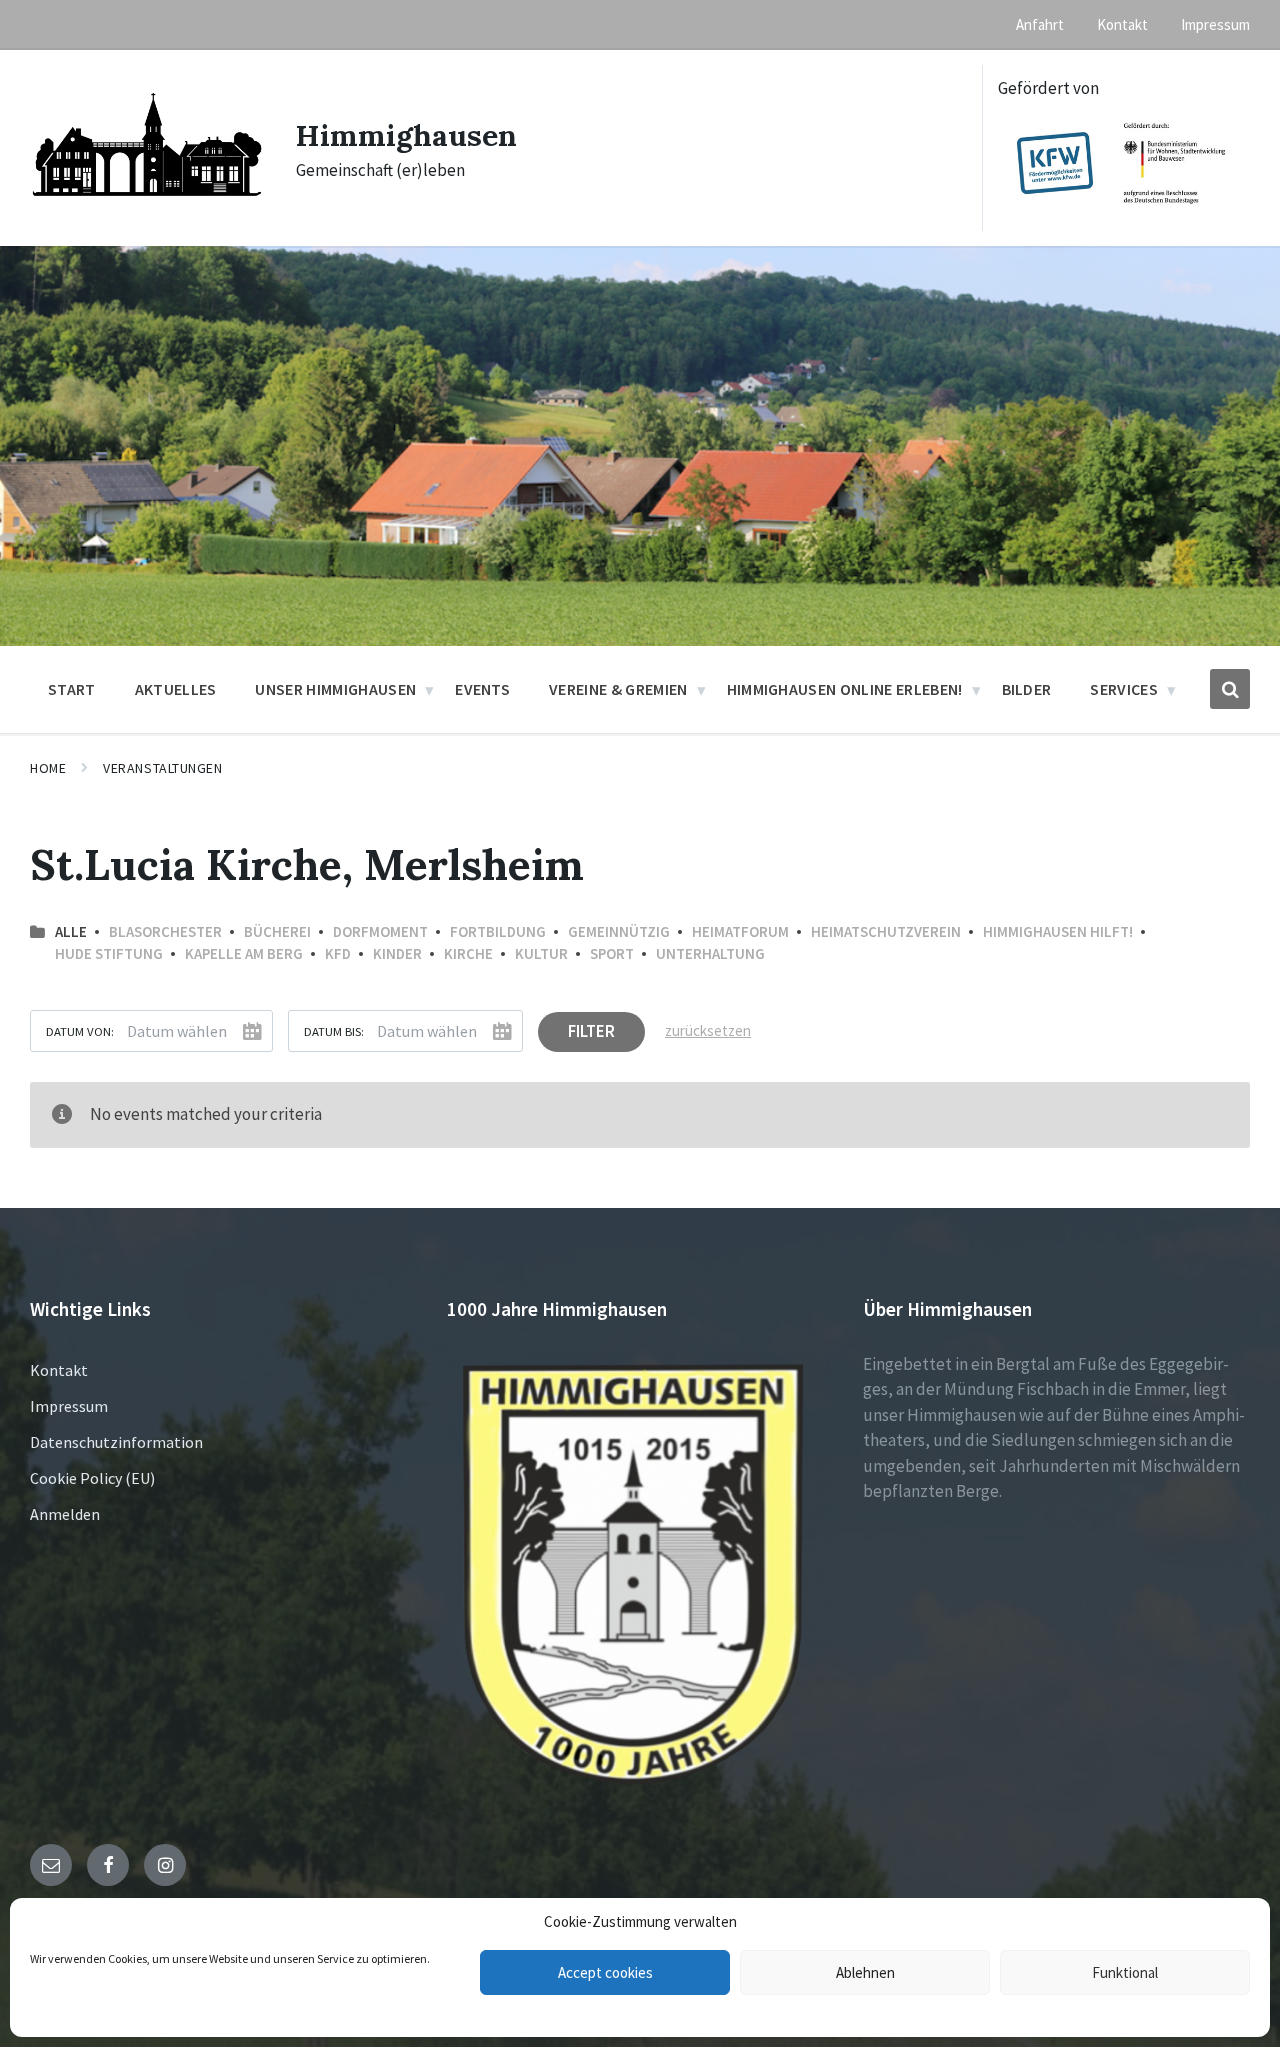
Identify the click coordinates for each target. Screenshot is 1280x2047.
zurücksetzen (708, 1030)
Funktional (1125, 1972)
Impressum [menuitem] (1215, 24)
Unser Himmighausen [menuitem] (335, 689)
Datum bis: (334, 1031)
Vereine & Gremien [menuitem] (618, 689)
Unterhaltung (710, 953)
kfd (338, 953)
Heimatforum (740, 931)
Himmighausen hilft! (1058, 931)
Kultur (541, 953)
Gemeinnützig (619, 931)
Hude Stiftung (109, 953)
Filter (591, 1031)
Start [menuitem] (72, 689)
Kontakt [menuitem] (1122, 24)
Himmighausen (406, 135)
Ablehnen (865, 1972)
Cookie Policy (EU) (92, 1478)
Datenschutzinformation (116, 1442)
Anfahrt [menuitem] (1040, 24)
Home (48, 768)
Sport (612, 953)
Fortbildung (498, 931)
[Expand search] (1230, 689)
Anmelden (65, 1514)
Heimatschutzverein (886, 931)
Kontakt (59, 1370)
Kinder (397, 953)
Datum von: (80, 1031)
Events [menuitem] (482, 689)
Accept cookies (605, 1972)
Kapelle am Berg (244, 953)
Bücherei (277, 931)
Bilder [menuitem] (1027, 689)
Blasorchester (165, 931)
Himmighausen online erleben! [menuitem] (845, 689)
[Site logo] (148, 211)
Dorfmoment (380, 931)
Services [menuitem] (1124, 689)
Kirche (468, 953)
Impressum (69, 1406)
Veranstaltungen (162, 768)
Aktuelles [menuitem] (176, 689)
